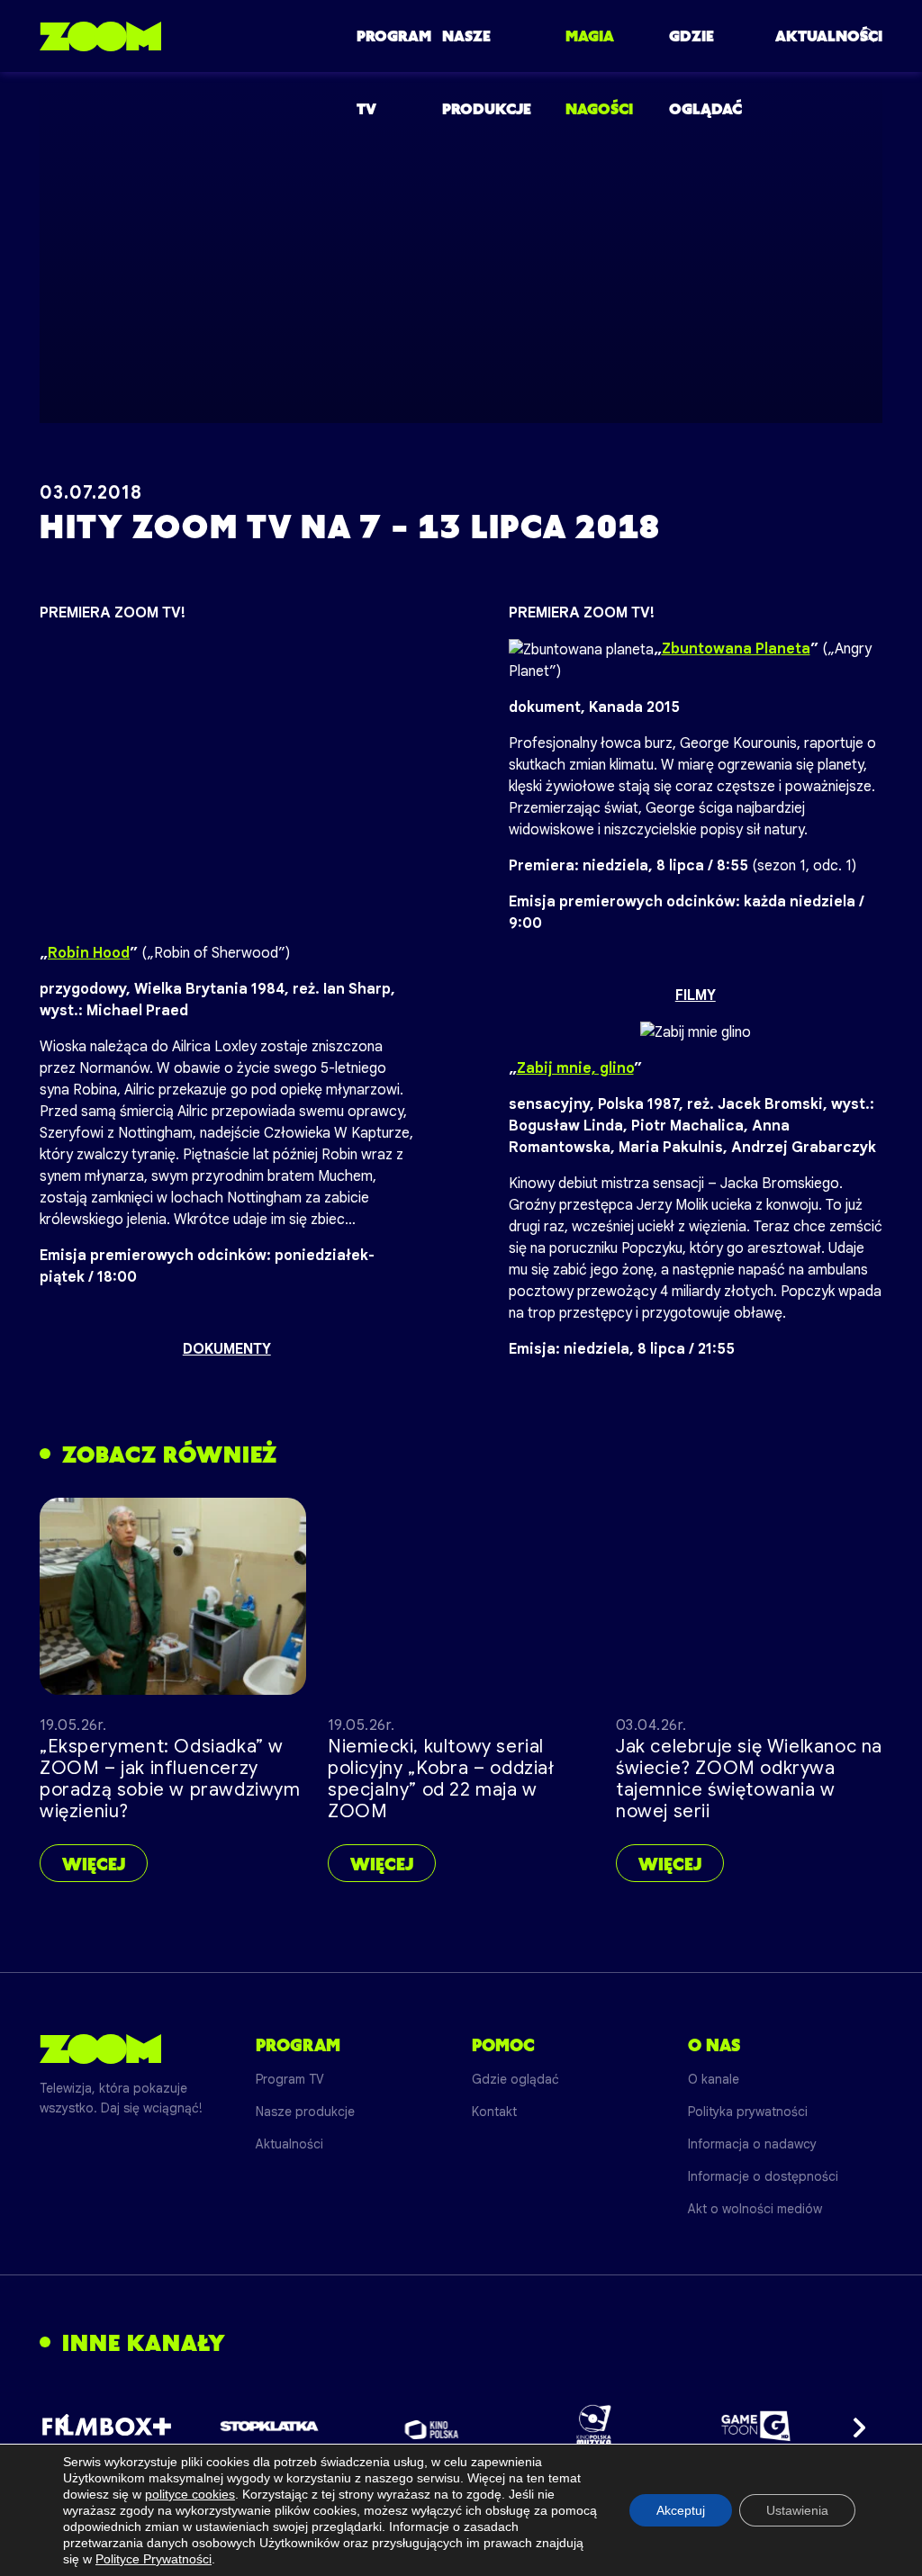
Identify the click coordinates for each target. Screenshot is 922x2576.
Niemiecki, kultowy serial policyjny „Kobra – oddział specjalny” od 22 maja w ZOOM (441, 1779)
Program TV (290, 2079)
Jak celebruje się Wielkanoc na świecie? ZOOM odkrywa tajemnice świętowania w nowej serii (749, 1779)
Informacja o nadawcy (752, 2144)
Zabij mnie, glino (575, 1068)
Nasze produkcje (305, 2112)
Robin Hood (89, 953)
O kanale (714, 2079)
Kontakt (494, 2112)
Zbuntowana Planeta (736, 649)
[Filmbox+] (107, 2426)
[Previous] (68, 2426)
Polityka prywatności (748, 2112)
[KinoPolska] (432, 2426)
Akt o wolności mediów (755, 2209)
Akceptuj (681, 2510)
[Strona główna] (100, 36)
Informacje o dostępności (763, 2176)
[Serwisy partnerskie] (461, 2426)
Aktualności (829, 36)
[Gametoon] (756, 2426)
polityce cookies (190, 2494)
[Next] (854, 2426)
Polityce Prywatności (154, 2559)
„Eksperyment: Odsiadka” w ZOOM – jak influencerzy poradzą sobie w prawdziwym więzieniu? (170, 1779)
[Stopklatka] (269, 2426)
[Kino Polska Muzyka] (594, 2426)
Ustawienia (797, 2510)
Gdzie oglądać (515, 2079)
